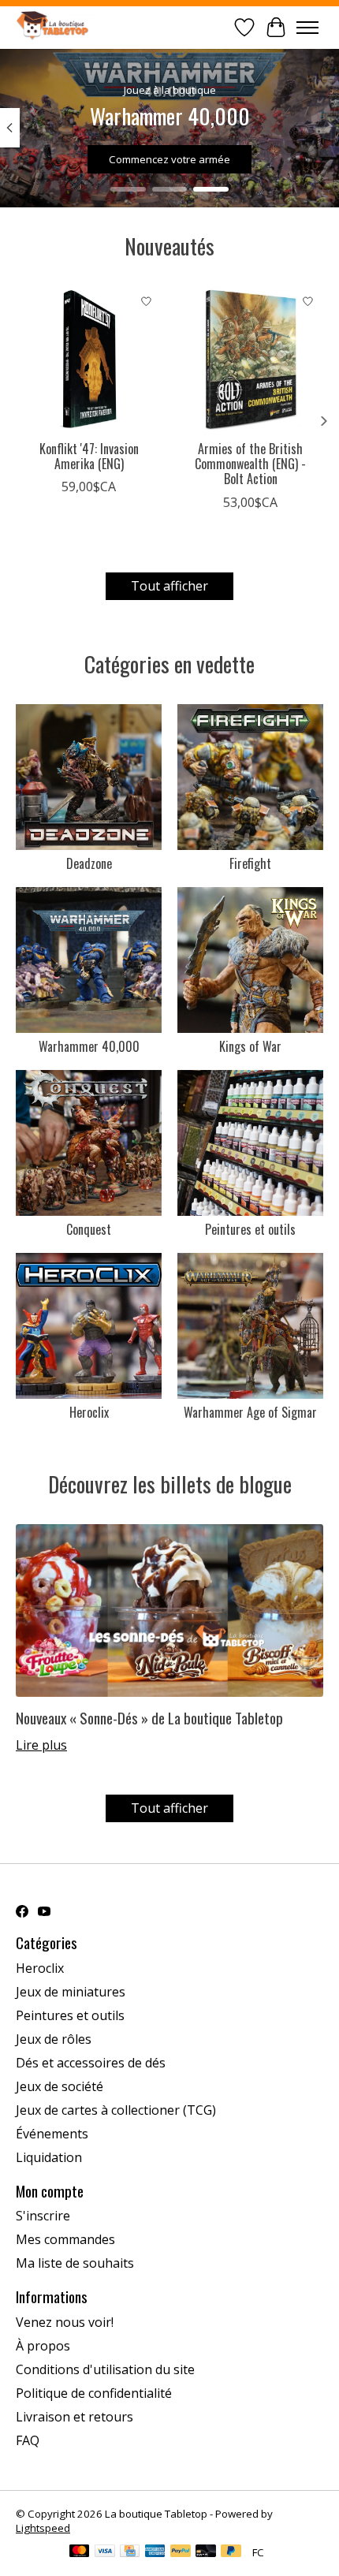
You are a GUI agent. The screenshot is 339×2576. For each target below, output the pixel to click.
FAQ (28, 2440)
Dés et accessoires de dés (91, 2063)
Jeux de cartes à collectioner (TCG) (116, 2110)
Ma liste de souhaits (75, 2263)
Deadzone (89, 863)
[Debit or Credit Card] (206, 2552)
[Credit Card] (130, 2552)
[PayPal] (181, 2552)
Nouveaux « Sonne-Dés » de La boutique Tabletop (149, 1718)
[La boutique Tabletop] (55, 27)
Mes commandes (65, 2239)
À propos (43, 2346)
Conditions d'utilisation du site (105, 2369)
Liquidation (49, 2157)
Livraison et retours (75, 2417)
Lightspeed (43, 2528)
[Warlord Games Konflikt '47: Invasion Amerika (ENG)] (89, 359)
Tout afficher (169, 586)
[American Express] (155, 2552)
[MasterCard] (80, 2552)
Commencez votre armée (169, 159)
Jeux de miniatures (71, 1992)
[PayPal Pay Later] (231, 2552)
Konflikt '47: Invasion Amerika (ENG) (89, 456)
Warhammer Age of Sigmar (250, 1412)
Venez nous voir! (65, 2322)
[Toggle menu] (307, 28)
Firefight (250, 863)
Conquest (89, 1229)
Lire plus (41, 1745)
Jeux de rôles (54, 2039)
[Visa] (105, 2552)
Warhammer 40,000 (89, 1046)
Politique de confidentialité (94, 2393)
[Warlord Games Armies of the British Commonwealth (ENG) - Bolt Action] (250, 359)
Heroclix (89, 1412)
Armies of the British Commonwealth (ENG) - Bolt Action (250, 464)
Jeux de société (60, 2086)
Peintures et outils (250, 1229)
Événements (52, 2134)
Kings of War (250, 1046)
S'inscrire (43, 2216)
